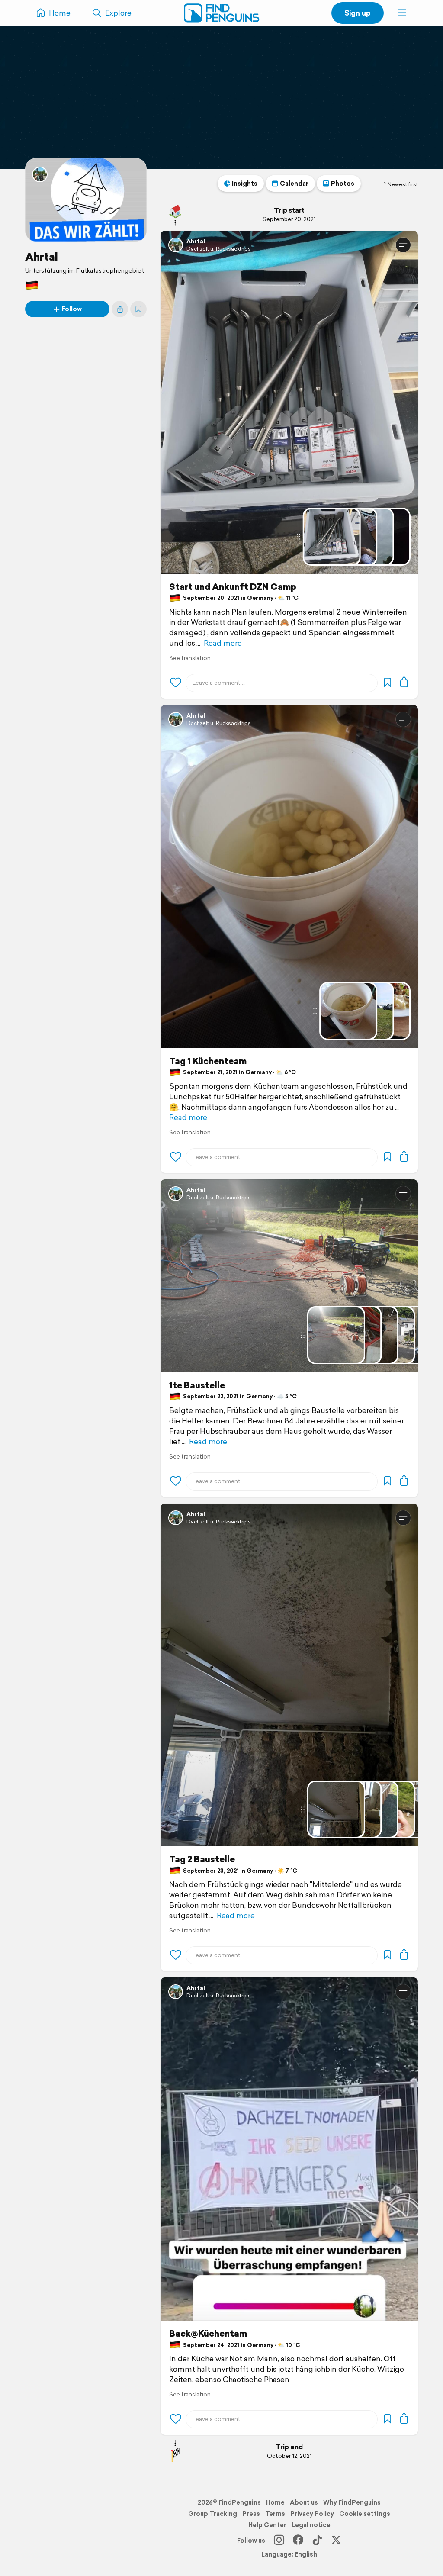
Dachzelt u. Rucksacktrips (219, 249)
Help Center (267, 2525)
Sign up (358, 13)
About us (304, 2502)
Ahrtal (42, 257)
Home (275, 2502)
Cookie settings (365, 2514)
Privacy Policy (312, 2514)
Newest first (403, 184)
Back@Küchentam (208, 2334)
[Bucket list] (138, 309)
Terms (275, 2514)
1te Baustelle (197, 1385)
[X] (336, 2541)
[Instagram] (279, 2541)
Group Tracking (213, 2514)
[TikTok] (317, 2541)
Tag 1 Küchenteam (208, 1061)
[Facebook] (298, 2541)
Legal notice (311, 2525)
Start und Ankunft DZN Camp (233, 587)
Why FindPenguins (352, 2502)
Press (251, 2514)
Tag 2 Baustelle (202, 1859)
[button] (402, 13)
